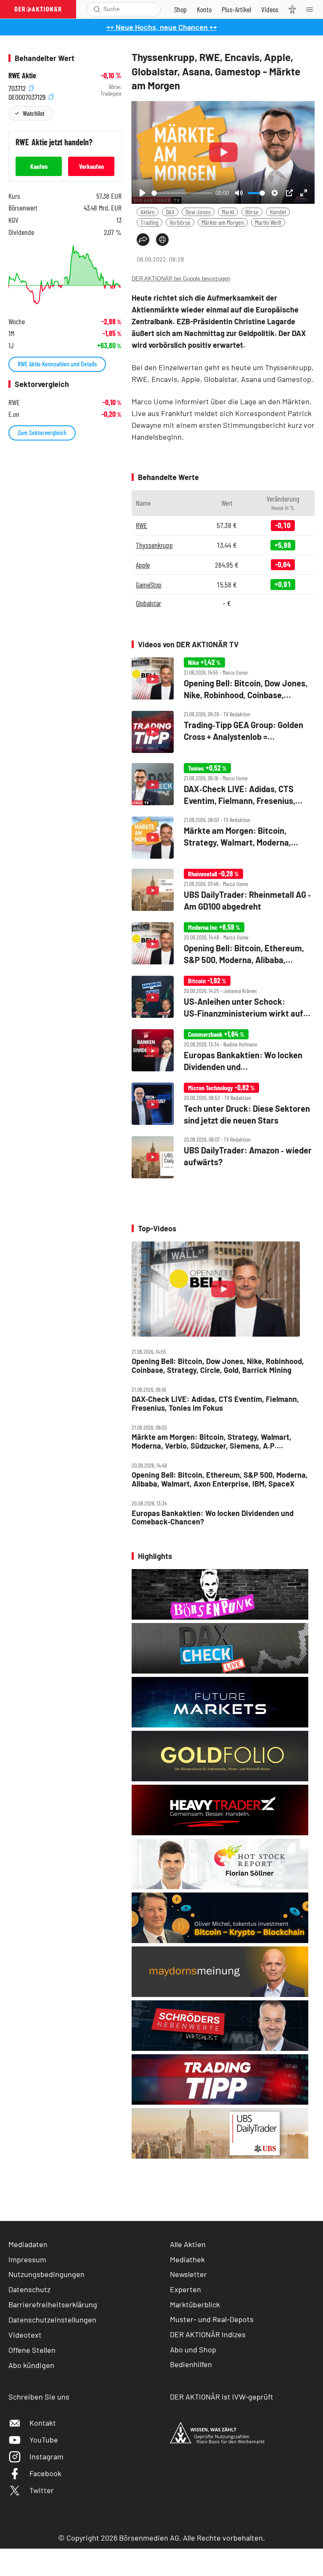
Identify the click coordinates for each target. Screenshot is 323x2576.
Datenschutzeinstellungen (52, 2320)
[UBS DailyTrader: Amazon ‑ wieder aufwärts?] (223, 1157)
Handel (278, 212)
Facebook (45, 2473)
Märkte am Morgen (223, 222)
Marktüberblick (195, 2304)
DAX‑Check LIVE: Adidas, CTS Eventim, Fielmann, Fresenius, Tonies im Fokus (215, 1403)
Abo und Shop (193, 2349)
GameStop (149, 585)
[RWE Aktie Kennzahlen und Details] (65, 275)
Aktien (148, 212)
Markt (228, 212)
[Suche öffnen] (97, 9)
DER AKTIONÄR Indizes (208, 2334)
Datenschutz (29, 2289)
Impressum (27, 2259)
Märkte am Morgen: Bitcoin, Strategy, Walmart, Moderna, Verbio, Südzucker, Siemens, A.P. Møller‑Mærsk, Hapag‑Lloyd (212, 1441)
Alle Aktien (188, 2244)
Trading (150, 222)
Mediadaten (28, 2244)
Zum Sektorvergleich (42, 432)
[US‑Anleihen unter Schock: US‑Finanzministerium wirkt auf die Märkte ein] (223, 997)
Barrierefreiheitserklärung (53, 2304)
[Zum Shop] (180, 9)
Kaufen (39, 166)
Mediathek (187, 2259)
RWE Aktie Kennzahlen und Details (57, 364)
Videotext (25, 2335)
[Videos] (270, 9)
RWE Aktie (22, 76)
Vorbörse (180, 222)
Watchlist (33, 113)
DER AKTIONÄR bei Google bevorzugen (181, 279)
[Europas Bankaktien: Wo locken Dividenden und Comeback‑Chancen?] (223, 1051)
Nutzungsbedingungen (46, 2274)
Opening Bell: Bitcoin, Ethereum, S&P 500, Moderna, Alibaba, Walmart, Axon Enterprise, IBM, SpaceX (220, 1479)
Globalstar (148, 603)
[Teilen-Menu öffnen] (143, 240)
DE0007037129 (28, 96)
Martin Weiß (268, 222)
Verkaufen (91, 166)
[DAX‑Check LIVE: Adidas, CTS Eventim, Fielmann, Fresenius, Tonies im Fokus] (223, 785)
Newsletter (188, 2274)
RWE (142, 525)
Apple (143, 565)
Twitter (42, 2490)
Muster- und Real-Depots (212, 2319)
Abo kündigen (31, 2365)
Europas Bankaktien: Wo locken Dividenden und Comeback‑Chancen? (213, 1518)
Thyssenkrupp (154, 545)
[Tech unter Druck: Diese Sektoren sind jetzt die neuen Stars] (223, 1104)
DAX (170, 212)
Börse (252, 212)
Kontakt (43, 2423)
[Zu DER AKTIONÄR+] (236, 9)
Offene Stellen (32, 2350)
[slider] (182, 193)
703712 (18, 87)
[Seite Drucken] (162, 240)
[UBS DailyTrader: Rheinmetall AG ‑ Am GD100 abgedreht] (223, 890)
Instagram (46, 2456)
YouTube (44, 2440)
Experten (185, 2289)
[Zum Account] (204, 9)
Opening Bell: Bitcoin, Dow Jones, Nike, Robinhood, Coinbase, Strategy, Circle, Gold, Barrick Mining (218, 1365)
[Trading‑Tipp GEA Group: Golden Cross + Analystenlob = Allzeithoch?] (223, 732)
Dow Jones (198, 212)
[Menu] (312, 9)
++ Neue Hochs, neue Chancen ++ (162, 27)
